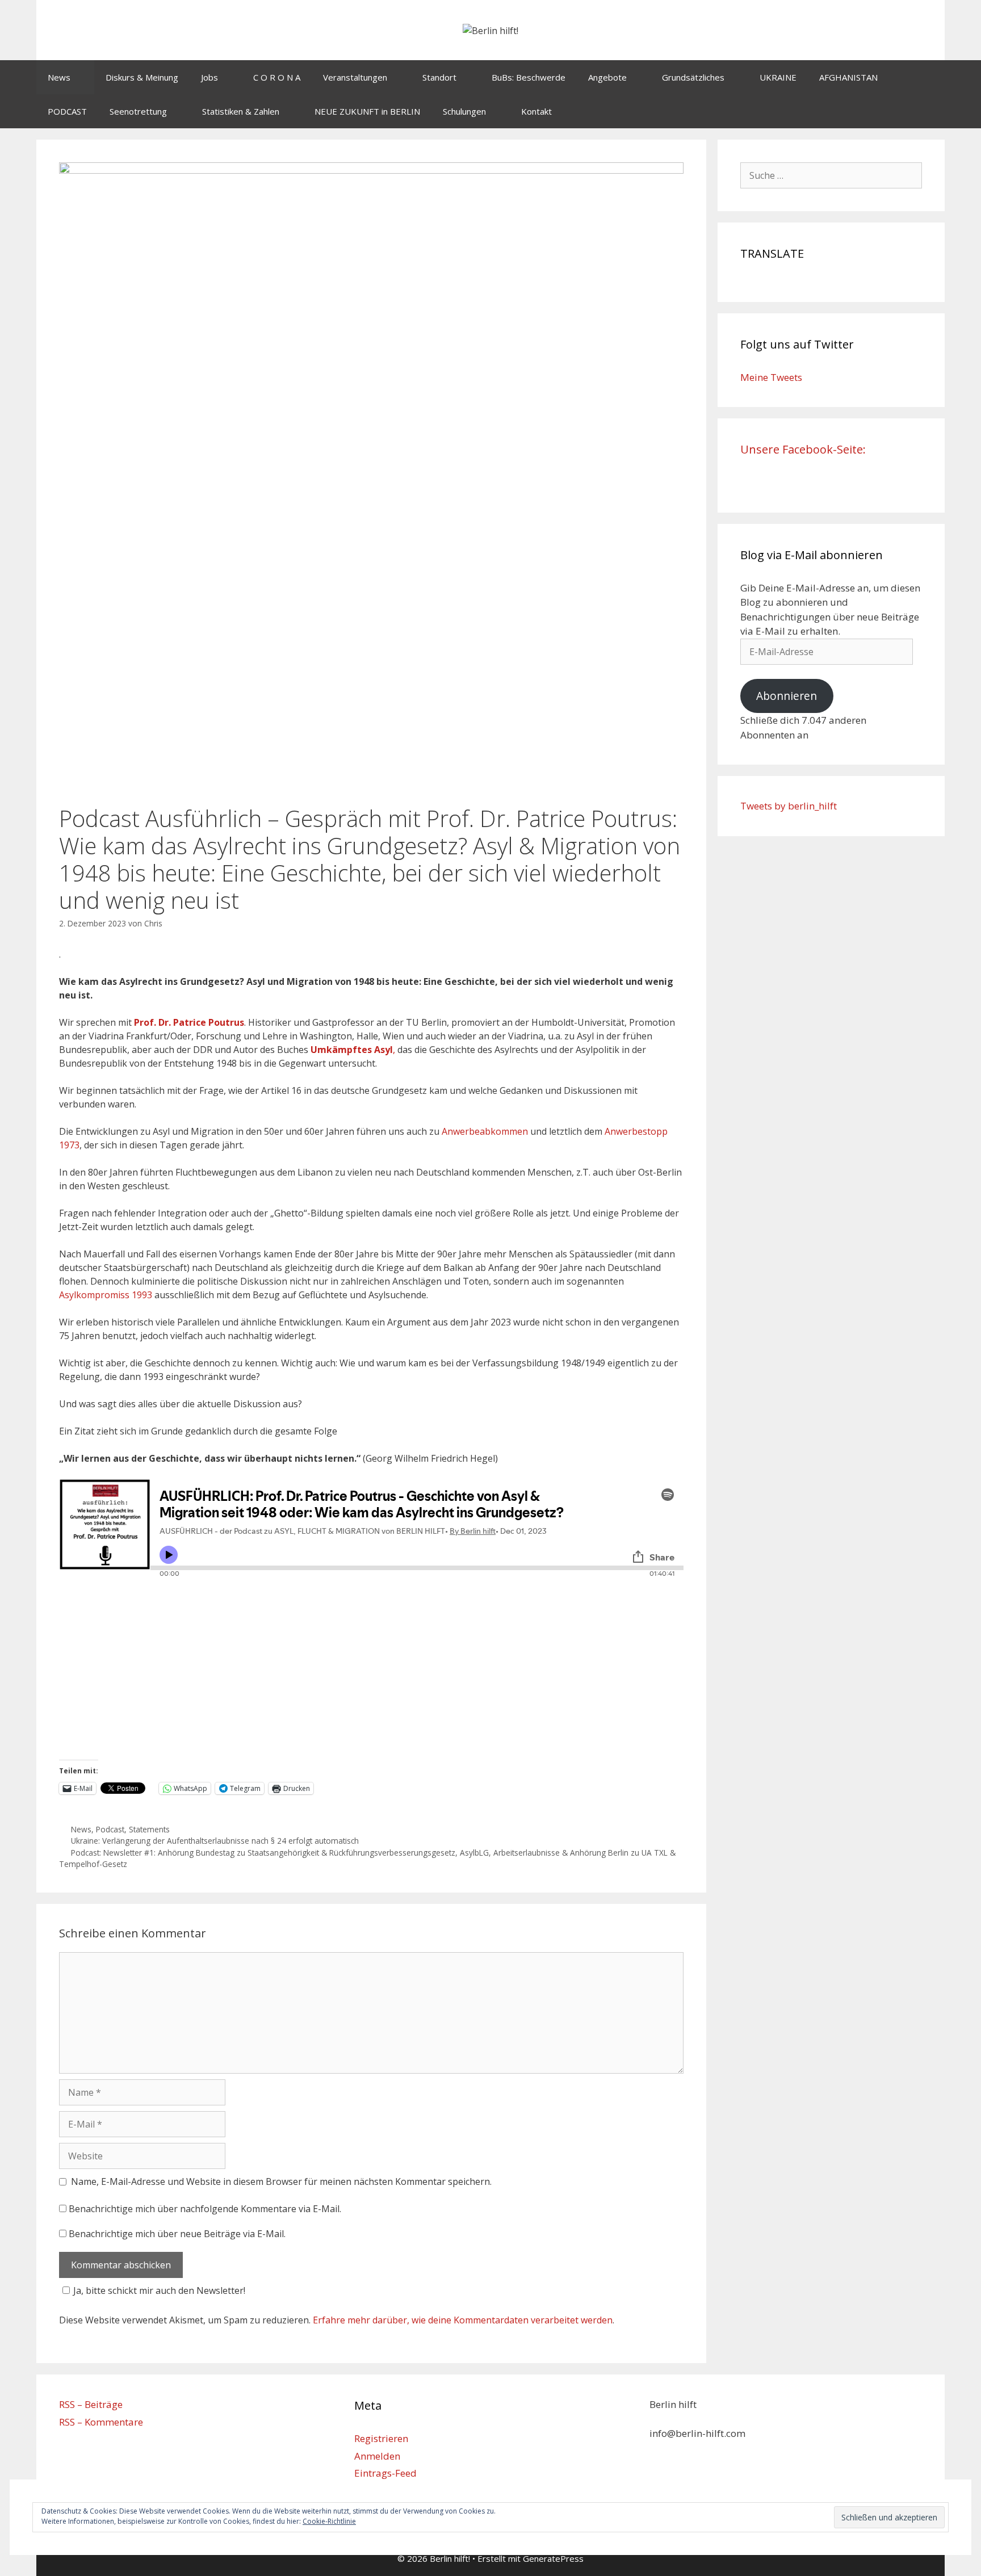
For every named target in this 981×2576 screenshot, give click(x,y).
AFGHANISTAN (848, 77)
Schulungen (464, 111)
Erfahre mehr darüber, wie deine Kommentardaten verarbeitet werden (463, 2320)
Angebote (607, 77)
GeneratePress (553, 2558)
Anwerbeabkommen (485, 1131)
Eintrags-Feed (385, 2473)
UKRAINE (778, 77)
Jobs (209, 77)
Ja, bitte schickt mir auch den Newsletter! (159, 2290)
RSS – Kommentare (101, 2422)
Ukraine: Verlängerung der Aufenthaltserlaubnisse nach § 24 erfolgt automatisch (215, 1841)
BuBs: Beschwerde (529, 77)
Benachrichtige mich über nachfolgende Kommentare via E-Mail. (205, 2209)
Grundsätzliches (693, 77)
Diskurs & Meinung (142, 77)
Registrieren (381, 2438)
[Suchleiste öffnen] (928, 111)
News (59, 77)
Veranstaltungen (355, 77)
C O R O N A (277, 77)
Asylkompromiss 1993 (107, 1295)
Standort (439, 77)
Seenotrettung (138, 111)
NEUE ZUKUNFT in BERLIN (367, 111)
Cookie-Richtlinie (329, 2521)
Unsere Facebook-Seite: (803, 449)
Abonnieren (787, 696)
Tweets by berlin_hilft (789, 806)
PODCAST (67, 111)
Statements (149, 1829)
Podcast (110, 1829)
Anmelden (377, 2456)
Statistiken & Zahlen (241, 111)
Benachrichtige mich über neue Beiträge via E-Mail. (177, 2234)
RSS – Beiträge (91, 2404)
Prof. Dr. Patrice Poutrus (189, 1022)
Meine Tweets (771, 377)
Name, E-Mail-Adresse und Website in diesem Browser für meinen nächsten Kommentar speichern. (281, 2181)
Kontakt (536, 111)
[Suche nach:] (831, 175)
